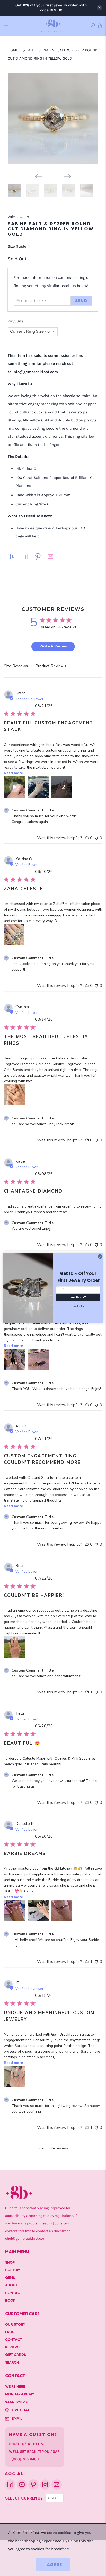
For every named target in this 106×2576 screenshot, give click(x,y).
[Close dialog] (100, 1257)
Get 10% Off (78, 1297)
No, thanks (78, 1306)
